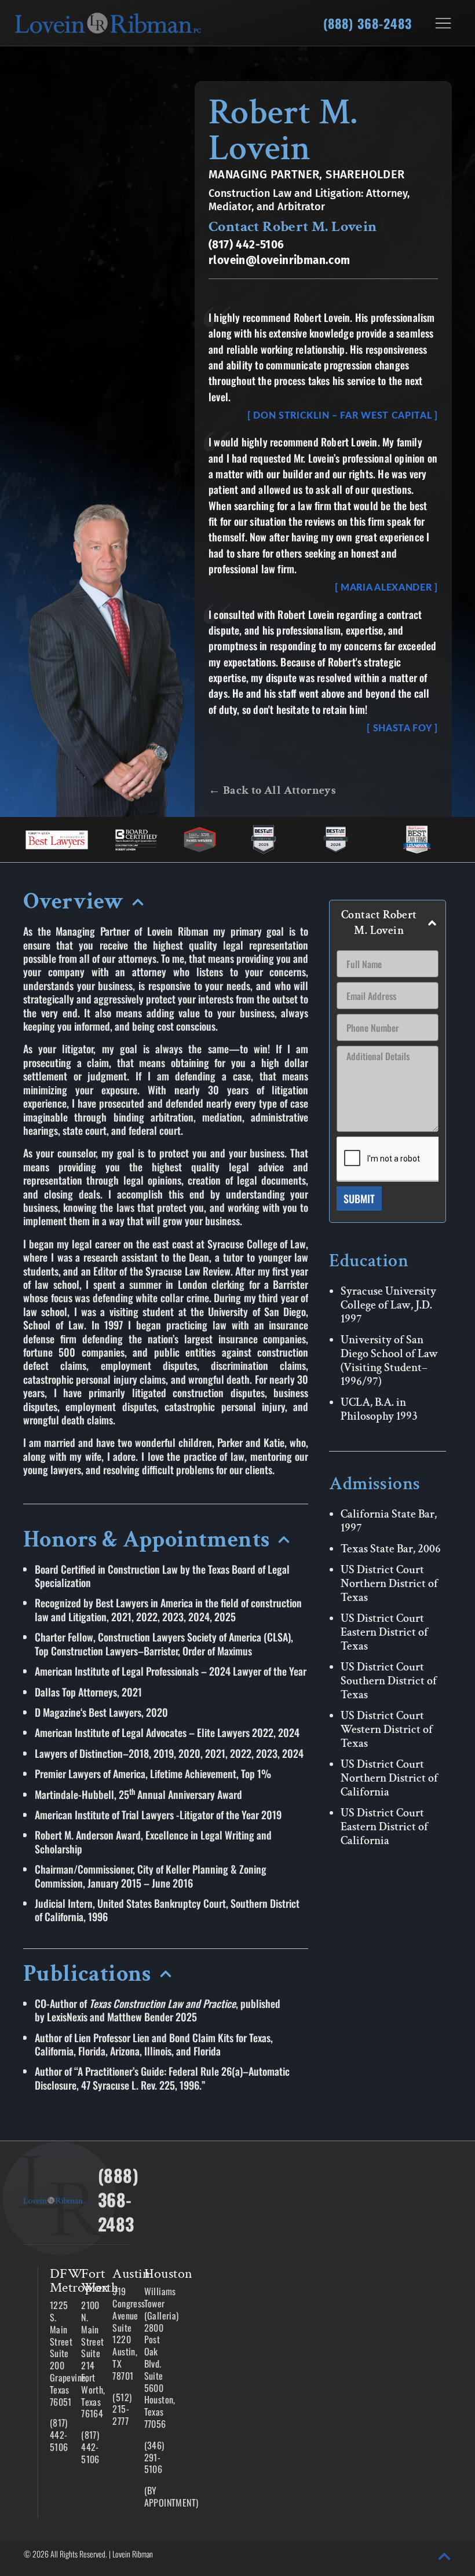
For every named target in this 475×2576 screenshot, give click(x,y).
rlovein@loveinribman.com (279, 260)
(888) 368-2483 (368, 23)
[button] (166, 905)
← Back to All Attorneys (272, 790)
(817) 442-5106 (246, 245)
